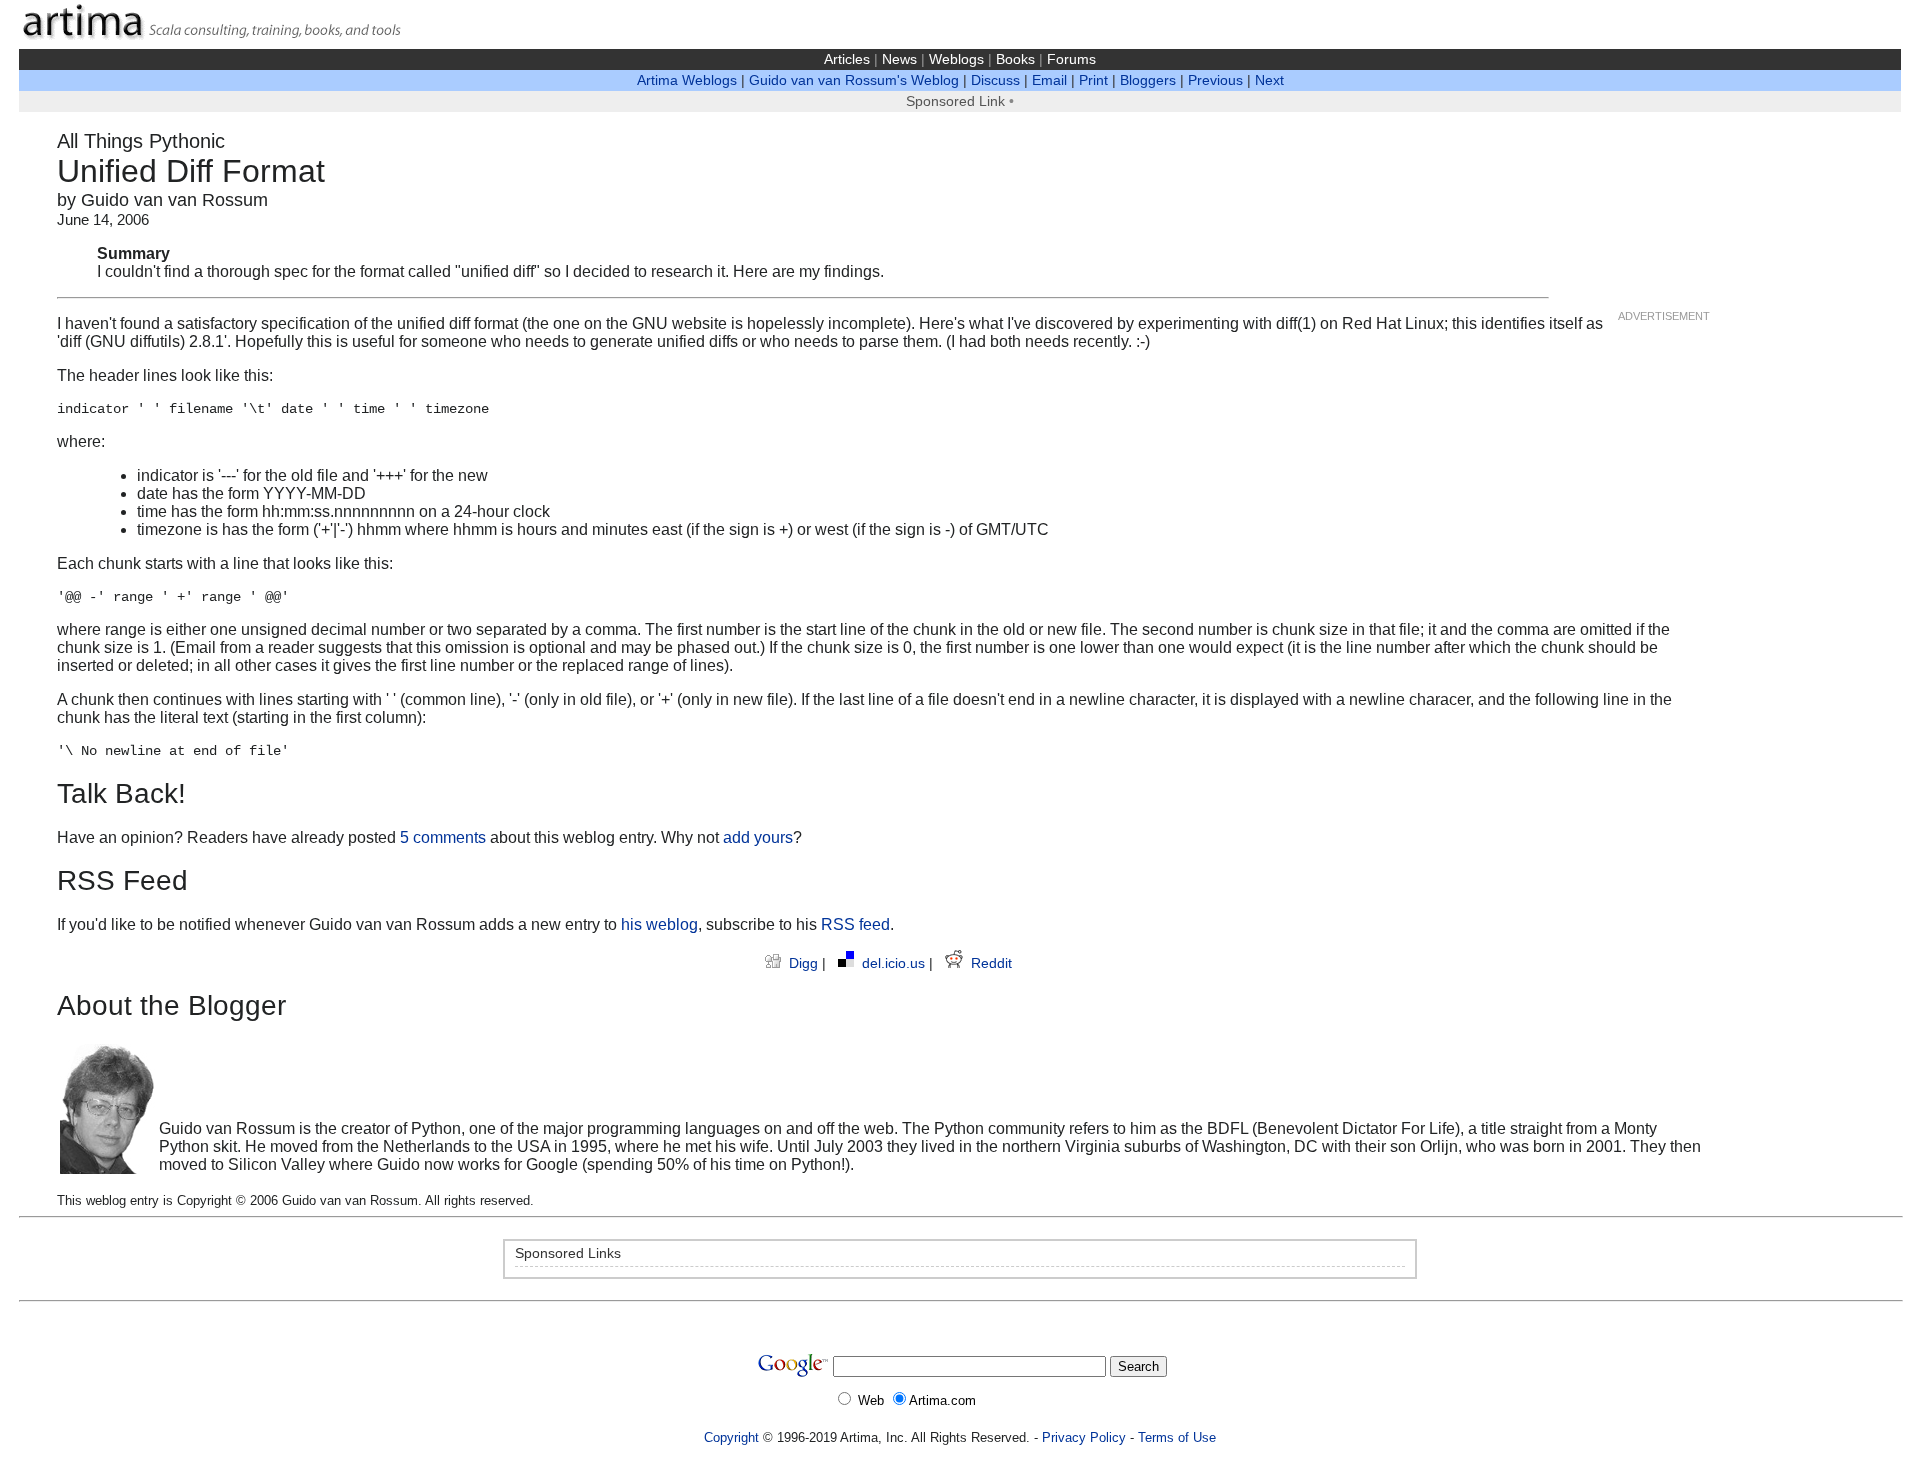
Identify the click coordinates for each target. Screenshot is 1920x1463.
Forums (1071, 59)
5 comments (443, 837)
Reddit (991, 963)
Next (1269, 80)
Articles (847, 59)
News (899, 59)
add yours (758, 837)
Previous (1215, 80)
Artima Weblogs (687, 80)
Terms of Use (1177, 1437)
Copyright (731, 1437)
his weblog (659, 924)
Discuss (995, 80)
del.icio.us (895, 963)
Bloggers (1148, 80)
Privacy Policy (1084, 1437)
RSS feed (855, 924)
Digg (805, 963)
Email (1049, 80)
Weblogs (956, 59)
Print (1093, 80)
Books (1015, 59)
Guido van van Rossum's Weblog (854, 80)
